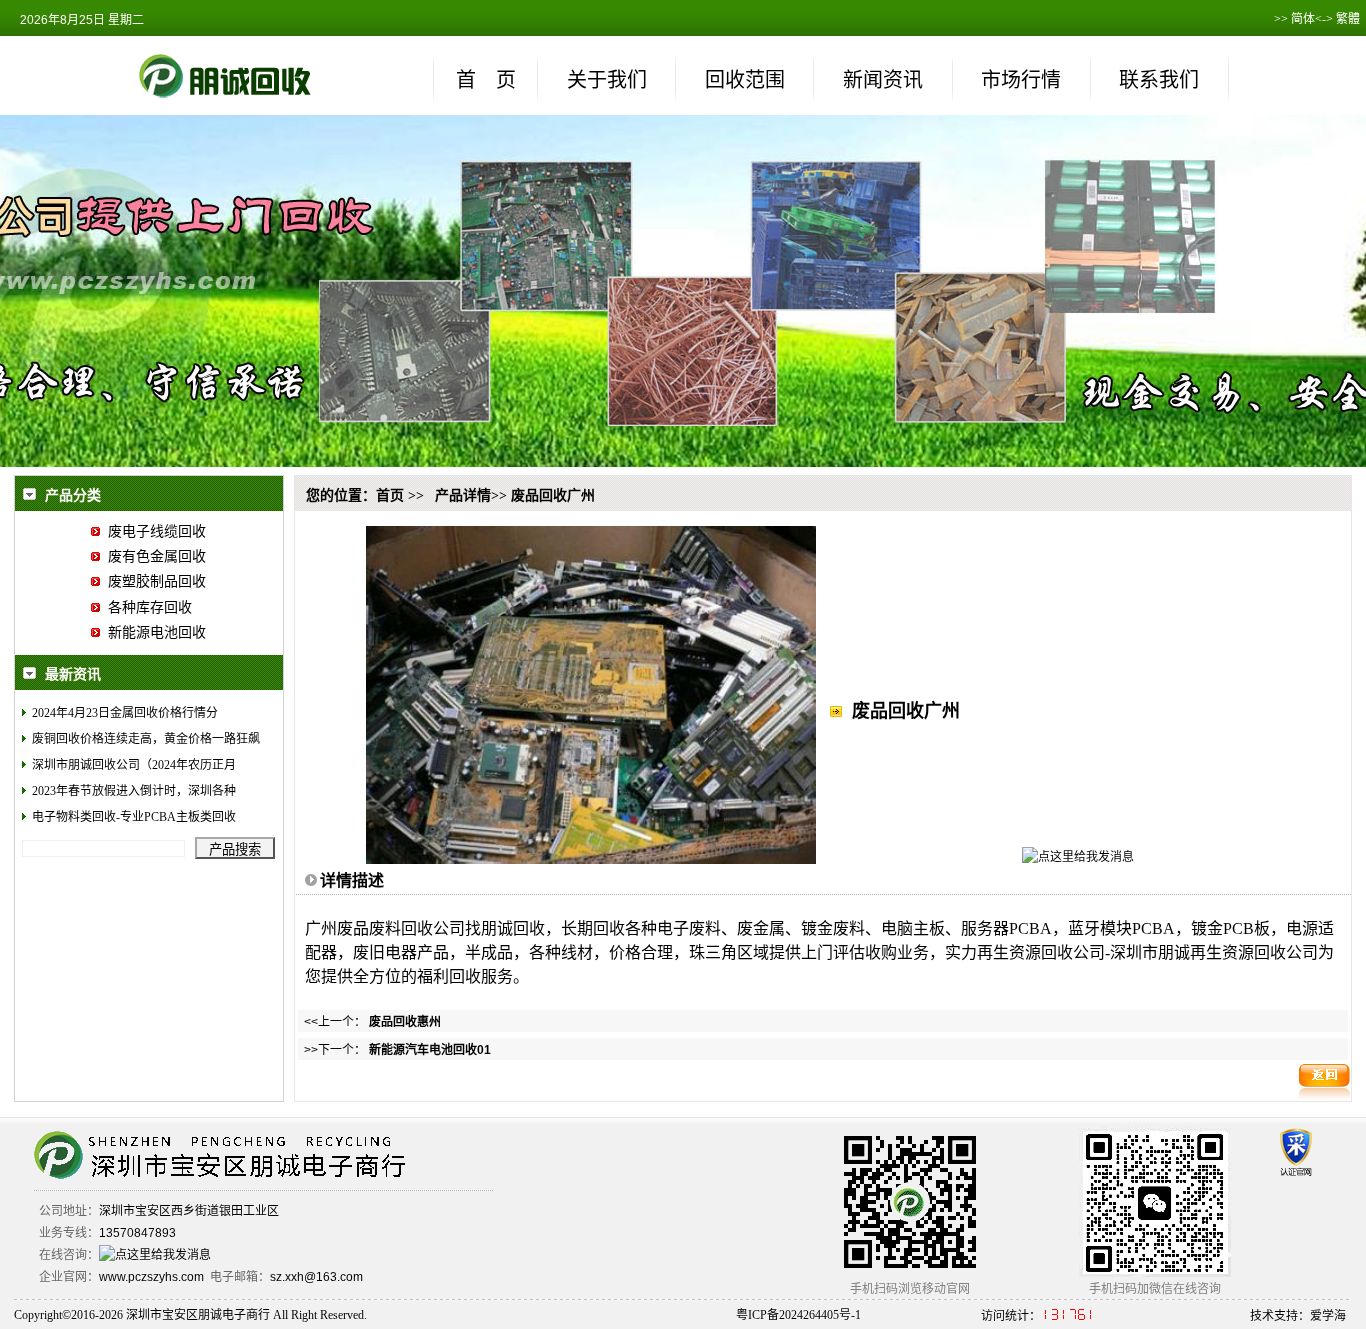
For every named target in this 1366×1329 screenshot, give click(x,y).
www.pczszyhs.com (151, 1277)
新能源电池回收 (153, 632)
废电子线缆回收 (153, 531)
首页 (390, 495)
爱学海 (1328, 1316)
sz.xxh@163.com (316, 1277)
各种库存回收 (146, 607)
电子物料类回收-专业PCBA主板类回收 (134, 817)
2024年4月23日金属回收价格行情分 (125, 713)
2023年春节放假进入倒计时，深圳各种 (134, 791)
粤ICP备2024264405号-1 (798, 1315)
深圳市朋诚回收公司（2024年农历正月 (134, 765)
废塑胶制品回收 (153, 581)
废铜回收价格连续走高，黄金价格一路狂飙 (146, 739)
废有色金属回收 (153, 556)
